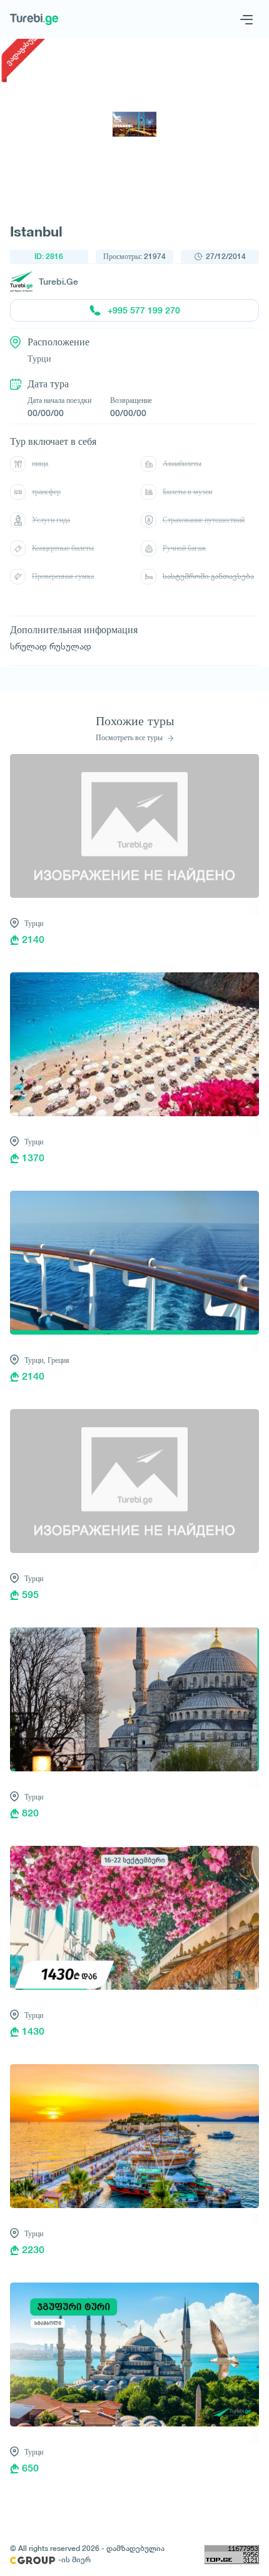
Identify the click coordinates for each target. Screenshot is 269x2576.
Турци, (35, 1360)
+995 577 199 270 (144, 310)
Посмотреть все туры (130, 738)
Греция (58, 1360)
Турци (34, 923)
